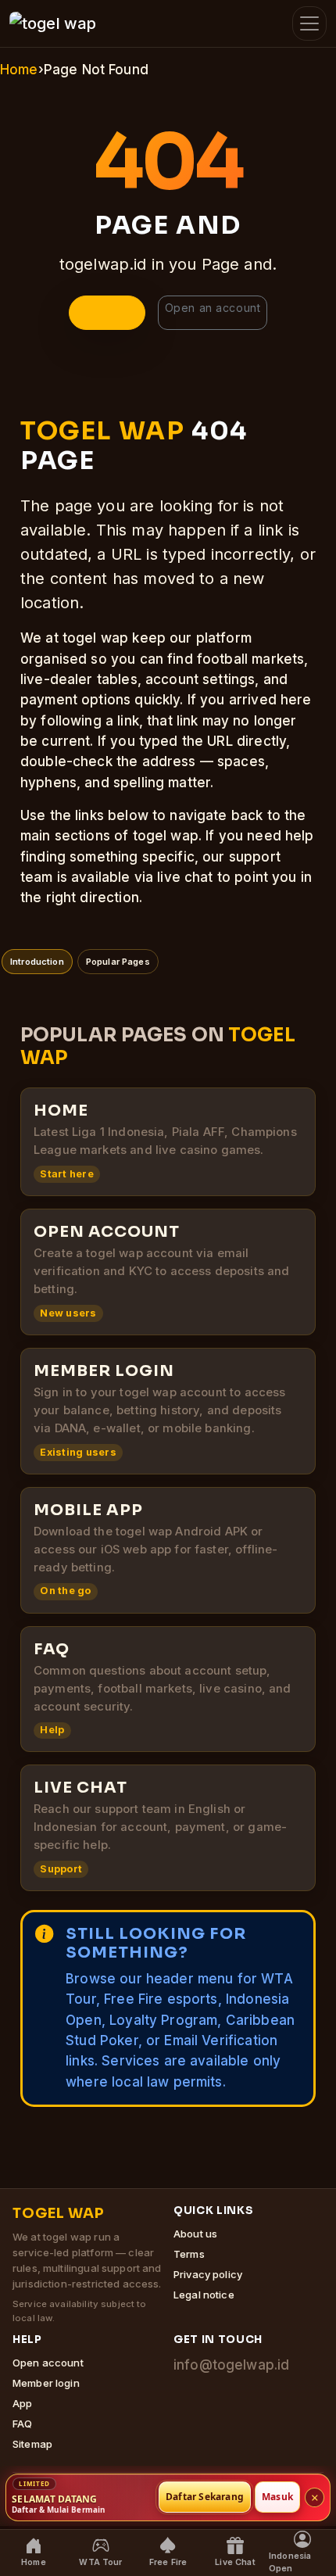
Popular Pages (118, 962)
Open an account (213, 308)
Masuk (277, 2497)
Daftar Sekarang (205, 2497)
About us (195, 2234)
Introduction (37, 962)
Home (19, 70)
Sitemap (32, 2444)
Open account (48, 2363)
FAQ (22, 2424)
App (22, 2403)
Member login (46, 2383)
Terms (189, 2254)
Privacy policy (208, 2274)
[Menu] (309, 23)
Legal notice (204, 2295)
